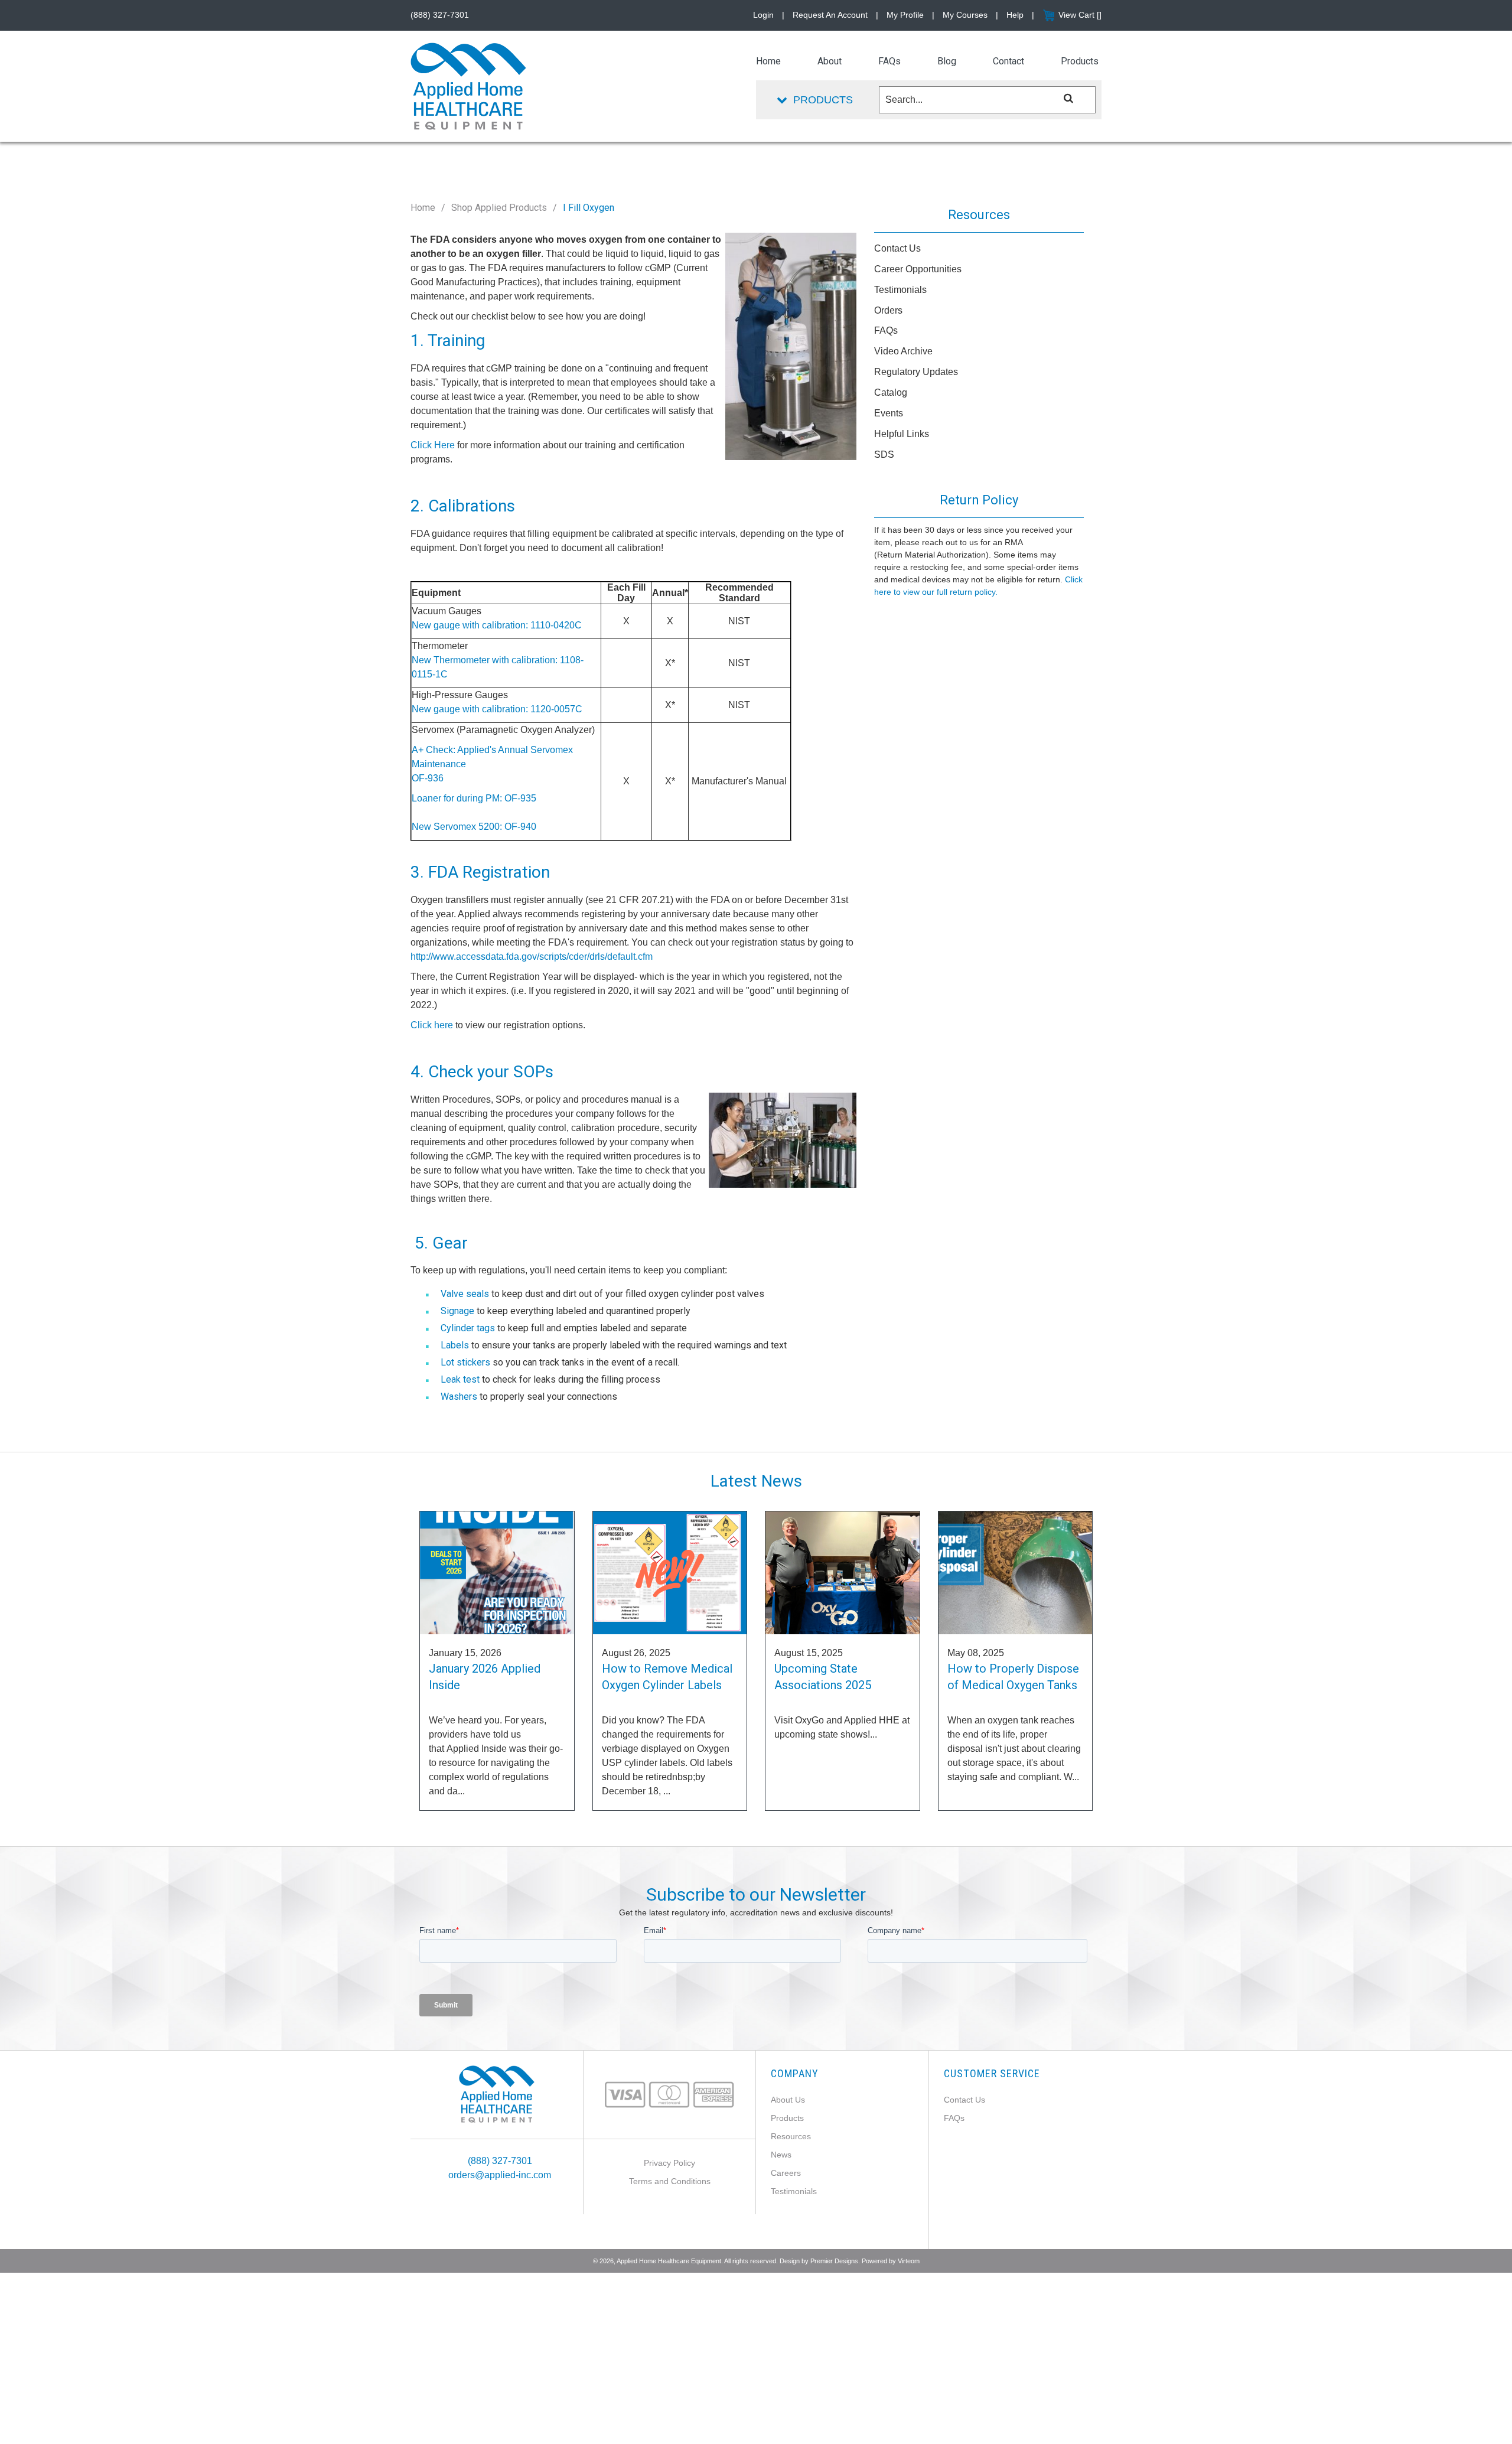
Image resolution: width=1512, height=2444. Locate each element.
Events (889, 413)
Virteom (909, 2261)
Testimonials (900, 290)
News (781, 2155)
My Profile (905, 15)
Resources (791, 2136)
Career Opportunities (918, 269)
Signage (457, 1311)
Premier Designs (834, 2261)
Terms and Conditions (670, 2181)
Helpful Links (902, 434)
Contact (1008, 61)
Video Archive (903, 351)
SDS (884, 454)
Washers (459, 1397)
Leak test (460, 1379)
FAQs (886, 330)
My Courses (965, 15)
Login (763, 15)
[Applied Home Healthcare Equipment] (497, 2093)
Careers (786, 2173)
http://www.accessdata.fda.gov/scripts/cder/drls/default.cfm (532, 957)
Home (423, 208)
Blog (947, 61)
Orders (888, 310)
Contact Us (897, 248)
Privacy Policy (669, 2163)
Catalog (891, 392)
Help (1015, 15)
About (830, 61)
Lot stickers (465, 1362)
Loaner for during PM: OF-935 (474, 798)
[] (1069, 98)
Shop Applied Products (499, 208)
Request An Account (830, 15)
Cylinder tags (468, 1328)
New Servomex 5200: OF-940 (474, 827)
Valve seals (465, 1294)
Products (787, 2118)
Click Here (433, 445)
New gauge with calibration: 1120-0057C (497, 709)
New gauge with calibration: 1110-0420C (497, 625)
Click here (432, 1025)
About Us (788, 2100)
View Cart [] (1080, 15)
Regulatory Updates (916, 372)
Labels (455, 1345)
